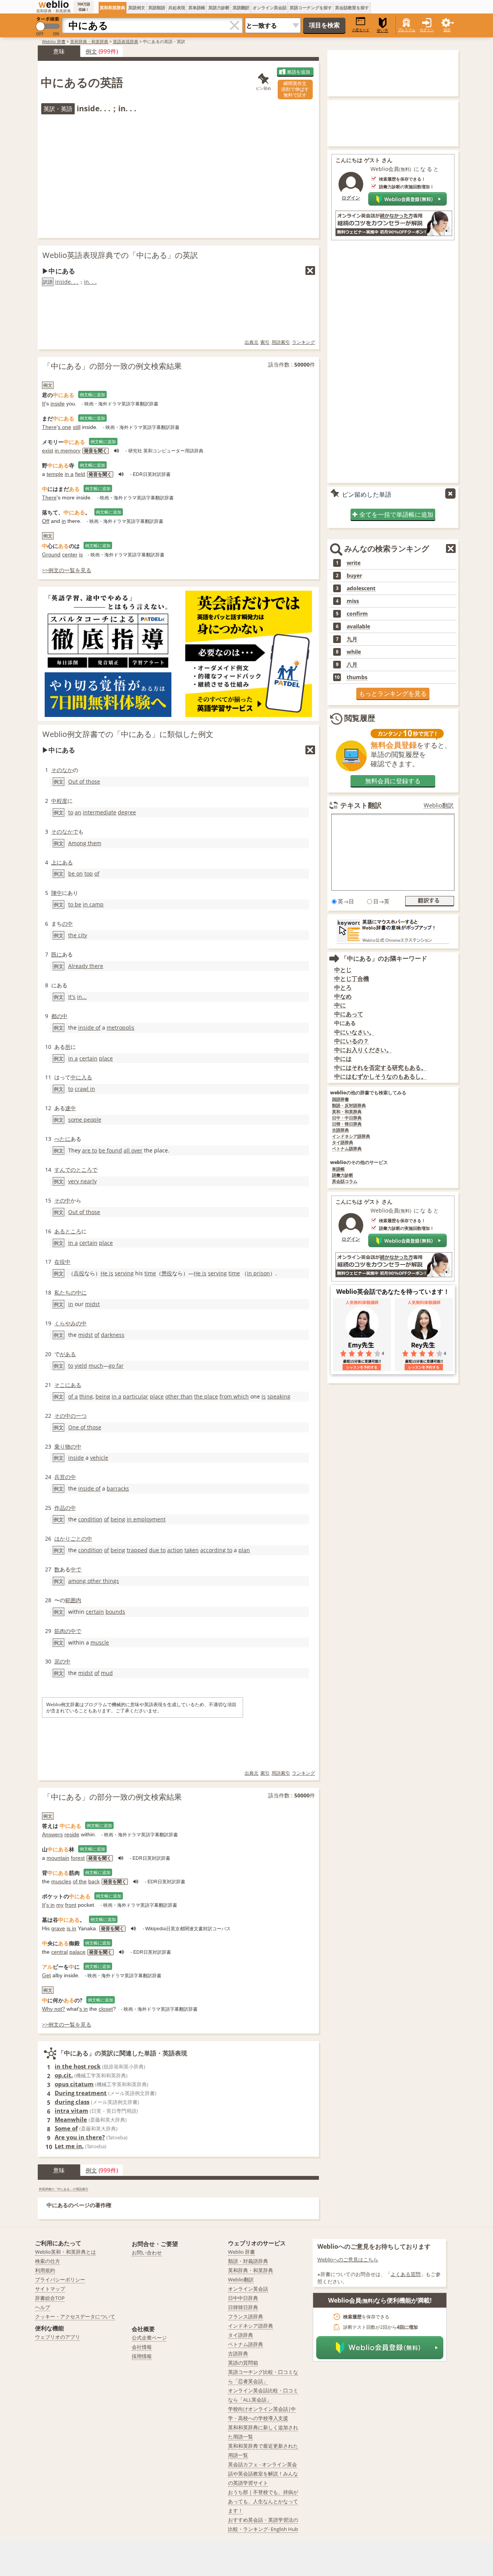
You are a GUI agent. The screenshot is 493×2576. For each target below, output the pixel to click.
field (80, 474)
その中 (62, 1200)
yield (81, 1366)
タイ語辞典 (343, 1143)
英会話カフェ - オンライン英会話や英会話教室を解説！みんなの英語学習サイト (263, 2474)
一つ (81, 1416)
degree (127, 812)
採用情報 (142, 2356)
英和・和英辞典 (347, 1112)
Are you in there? (80, 2137)
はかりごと (68, 1538)
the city (78, 935)
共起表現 (177, 8)
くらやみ (65, 1323)
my (60, 1905)
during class (72, 2102)
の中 (67, 924)
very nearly (82, 1181)
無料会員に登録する (393, 781)
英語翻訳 (241, 8)
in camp (93, 904)
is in (71, 1928)
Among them (85, 843)
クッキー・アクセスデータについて (75, 2316)
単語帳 (338, 1169)
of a (73, 1396)
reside (72, 1834)
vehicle (99, 1458)
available (358, 626)
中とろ (343, 987)
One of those (85, 1427)
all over (133, 1150)
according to (216, 1550)
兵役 (79, 1273)
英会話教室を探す (352, 8)
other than (179, 1396)
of (97, 873)
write (354, 563)
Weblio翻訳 (439, 805)
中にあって (349, 1014)
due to (157, 1550)
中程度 (59, 801)
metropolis (121, 1028)
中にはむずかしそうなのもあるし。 (381, 1076)
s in (50, 1905)
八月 (352, 665)
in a (69, 474)
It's (72, 997)
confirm (357, 614)
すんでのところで (76, 1170)
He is (107, 1273)
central (60, 1952)
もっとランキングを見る (393, 693)
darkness (113, 1335)
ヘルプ (43, 2307)
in (64, 521)
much (96, 1366)
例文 (91, 51)
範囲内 (73, 1600)
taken (192, 1550)
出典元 (252, 342)
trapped (137, 1550)
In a (73, 1243)
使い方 (382, 31)
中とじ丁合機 (352, 979)
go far (116, 1366)
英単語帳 (197, 8)
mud (107, 1673)
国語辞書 (340, 1100)
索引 (265, 342)
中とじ (343, 970)
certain (88, 1058)
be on (75, 873)
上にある (62, 862)
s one (65, 427)
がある (68, 1354)
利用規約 (45, 2270)
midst (92, 1304)
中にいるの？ (352, 1041)
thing (86, 1396)
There (49, 427)
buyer (354, 576)
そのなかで (65, 832)
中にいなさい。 (355, 1032)
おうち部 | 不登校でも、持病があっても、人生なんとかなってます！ (263, 2501)
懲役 (167, 1273)
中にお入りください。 (363, 1050)
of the (80, 1881)
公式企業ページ (149, 2338)
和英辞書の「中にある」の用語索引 (64, 2189)
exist (48, 451)
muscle (100, 1642)
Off (46, 521)
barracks (118, 1488)
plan (244, 1550)
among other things (94, 1581)
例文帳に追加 (92, 394)
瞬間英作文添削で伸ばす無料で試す (295, 89)
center (70, 554)
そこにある (68, 1385)
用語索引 (281, 342)
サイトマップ (50, 2289)
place (106, 1058)
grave (58, 1928)
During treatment (81, 2093)
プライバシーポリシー (60, 2280)
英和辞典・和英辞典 (89, 41)
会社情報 (142, 2347)
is (81, 554)
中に (340, 1005)
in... (82, 997)
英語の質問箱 (243, 2363)
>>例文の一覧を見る (67, 570)
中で (76, 1569)
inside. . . (67, 282)
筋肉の (62, 1631)
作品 (60, 1508)
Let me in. (69, 2146)
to (71, 812)
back (94, 1881)
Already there (86, 966)
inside (58, 404)
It (44, 404)
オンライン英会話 (270, 8)
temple (55, 474)
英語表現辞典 (126, 41)
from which (234, 1396)
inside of (89, 1028)
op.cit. (64, 2075)
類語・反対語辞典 (349, 1106)
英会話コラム (345, 1182)
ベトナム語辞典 (347, 1149)
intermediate (100, 812)
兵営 (60, 1477)
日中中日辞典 (243, 2298)
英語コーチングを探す (311, 8)
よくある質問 (406, 2274)
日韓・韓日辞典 (347, 1124)
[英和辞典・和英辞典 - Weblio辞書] (54, 4)
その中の (65, 1416)
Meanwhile (71, 2119)
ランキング (304, 342)
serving (124, 1273)
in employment (146, 1519)
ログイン (427, 30)
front (71, 1905)
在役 (60, 1262)
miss (353, 601)
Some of (66, 2128)
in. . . (90, 282)
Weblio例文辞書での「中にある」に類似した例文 (128, 734)
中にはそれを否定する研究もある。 (381, 1068)
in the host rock (78, 2066)
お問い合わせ (147, 2253)
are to (90, 1150)
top (89, 873)
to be (75, 904)
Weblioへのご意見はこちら (348, 2259)
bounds (115, 1612)
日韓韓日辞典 (243, 2307)
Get (46, 1975)
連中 (70, 1108)
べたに (62, 1139)
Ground (51, 554)
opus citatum (74, 2084)
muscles (61, 1881)
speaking (279, 1396)
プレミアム (407, 30)
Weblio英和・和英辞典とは (65, 2252)
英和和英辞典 (112, 8)
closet (106, 2009)
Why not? (54, 2009)
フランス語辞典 (246, 2316)
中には (343, 1059)
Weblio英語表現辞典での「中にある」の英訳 (120, 255)
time (150, 1273)
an (78, 812)
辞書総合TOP (50, 2298)
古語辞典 (340, 1130)
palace (77, 1952)
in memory (68, 451)
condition (90, 1519)
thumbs (357, 677)
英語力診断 (219, 8)
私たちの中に (70, 1292)
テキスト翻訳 (361, 805)
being (103, 1396)
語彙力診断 (343, 1175)
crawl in (85, 1089)
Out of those (84, 781)
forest (78, 1858)
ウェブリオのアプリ (58, 2337)
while (354, 652)
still (77, 427)
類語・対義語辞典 (248, 2261)
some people (85, 1120)
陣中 (57, 893)
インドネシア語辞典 (351, 1136)
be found (110, 1150)
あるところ (68, 1231)
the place (206, 1396)
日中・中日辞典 (347, 1118)
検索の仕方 (48, 2261)
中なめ (343, 996)
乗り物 (62, 1446)
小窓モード (361, 30)
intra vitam (71, 2110)
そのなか (62, 770)
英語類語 (157, 8)
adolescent (361, 588)
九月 (352, 639)
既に (57, 954)
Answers (52, 1834)
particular (136, 1396)
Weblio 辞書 (54, 41)
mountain (58, 1858)
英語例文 (137, 8)
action (175, 1550)
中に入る (81, 1077)
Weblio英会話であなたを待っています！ (393, 1291)
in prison (258, 1273)
